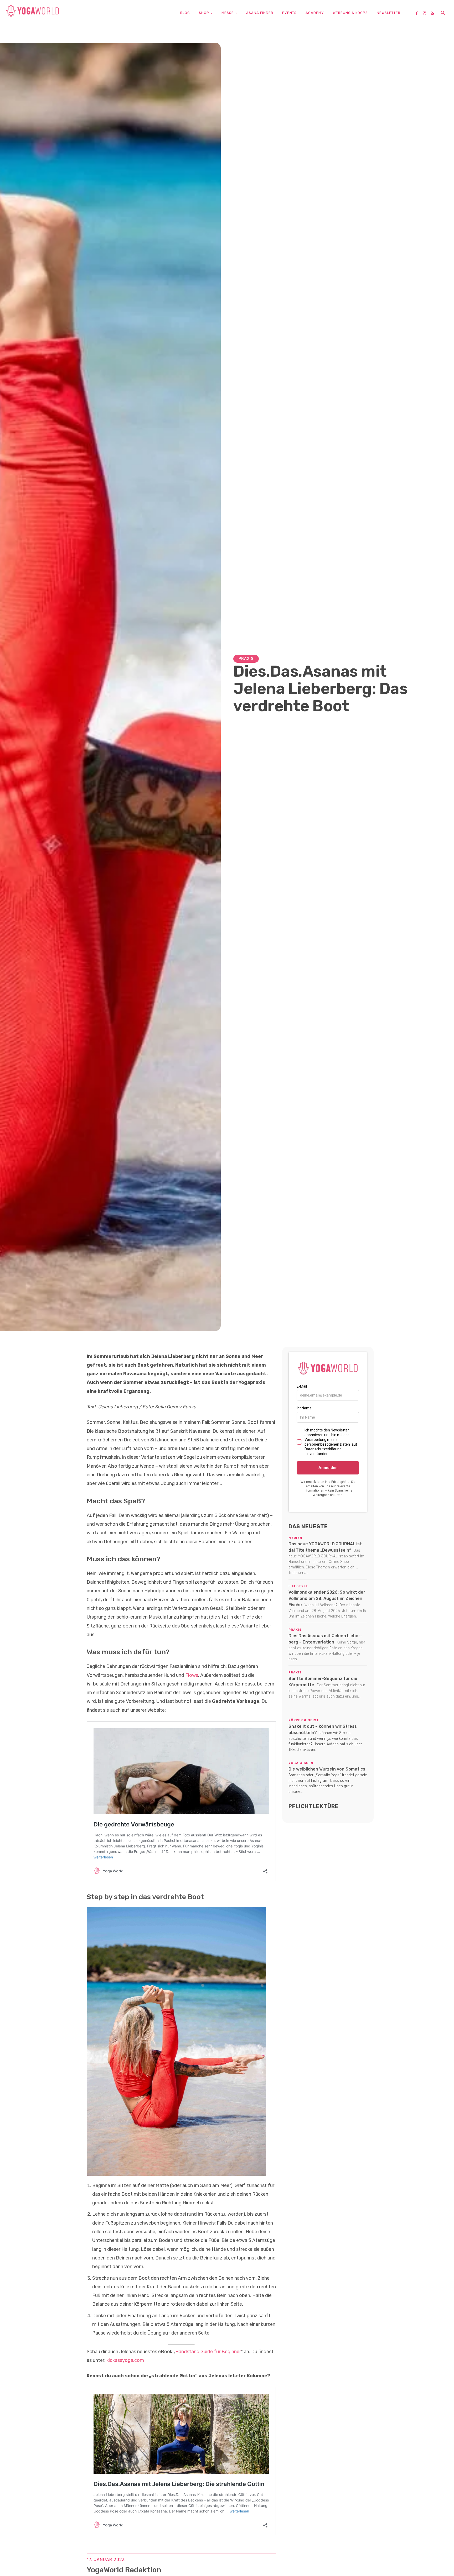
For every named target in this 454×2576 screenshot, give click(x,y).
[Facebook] (419, 14)
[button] (443, 13)
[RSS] (434, 14)
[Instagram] (426, 14)
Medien (295, 1538)
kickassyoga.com (125, 2360)
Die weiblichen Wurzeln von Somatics (327, 1769)
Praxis (246, 659)
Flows (192, 1675)
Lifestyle (298, 1586)
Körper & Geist (304, 1720)
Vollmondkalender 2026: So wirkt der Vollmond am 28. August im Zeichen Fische (327, 1598)
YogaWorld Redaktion (124, 2570)
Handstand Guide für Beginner (208, 2352)
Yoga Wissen (301, 1763)
